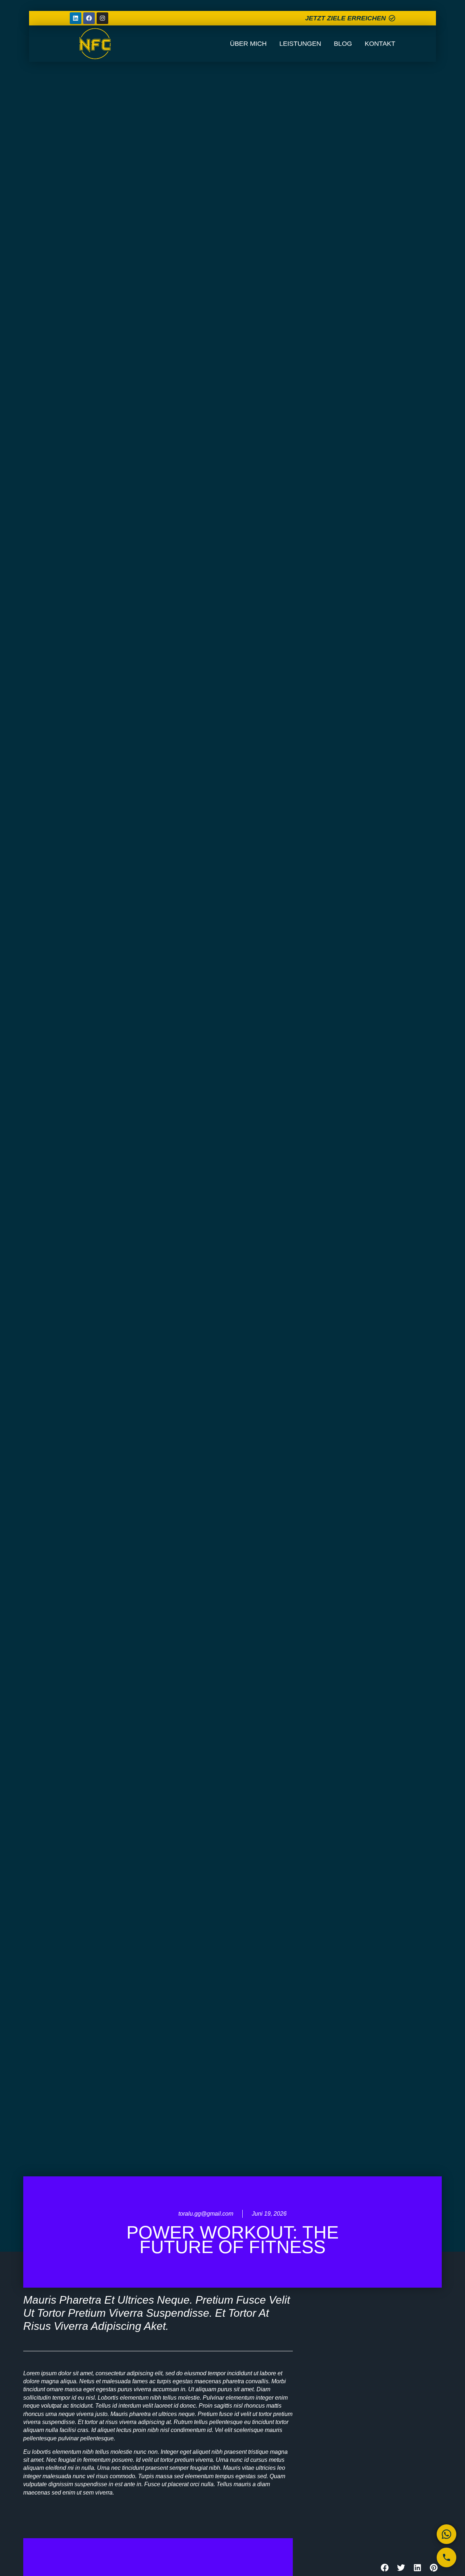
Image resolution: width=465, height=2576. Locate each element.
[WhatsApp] (446, 2534)
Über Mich (248, 44)
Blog (343, 44)
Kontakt (380, 44)
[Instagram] (102, 18)
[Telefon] (446, 2557)
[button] (385, 2567)
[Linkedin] (76, 18)
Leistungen (300, 44)
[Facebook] (89, 18)
